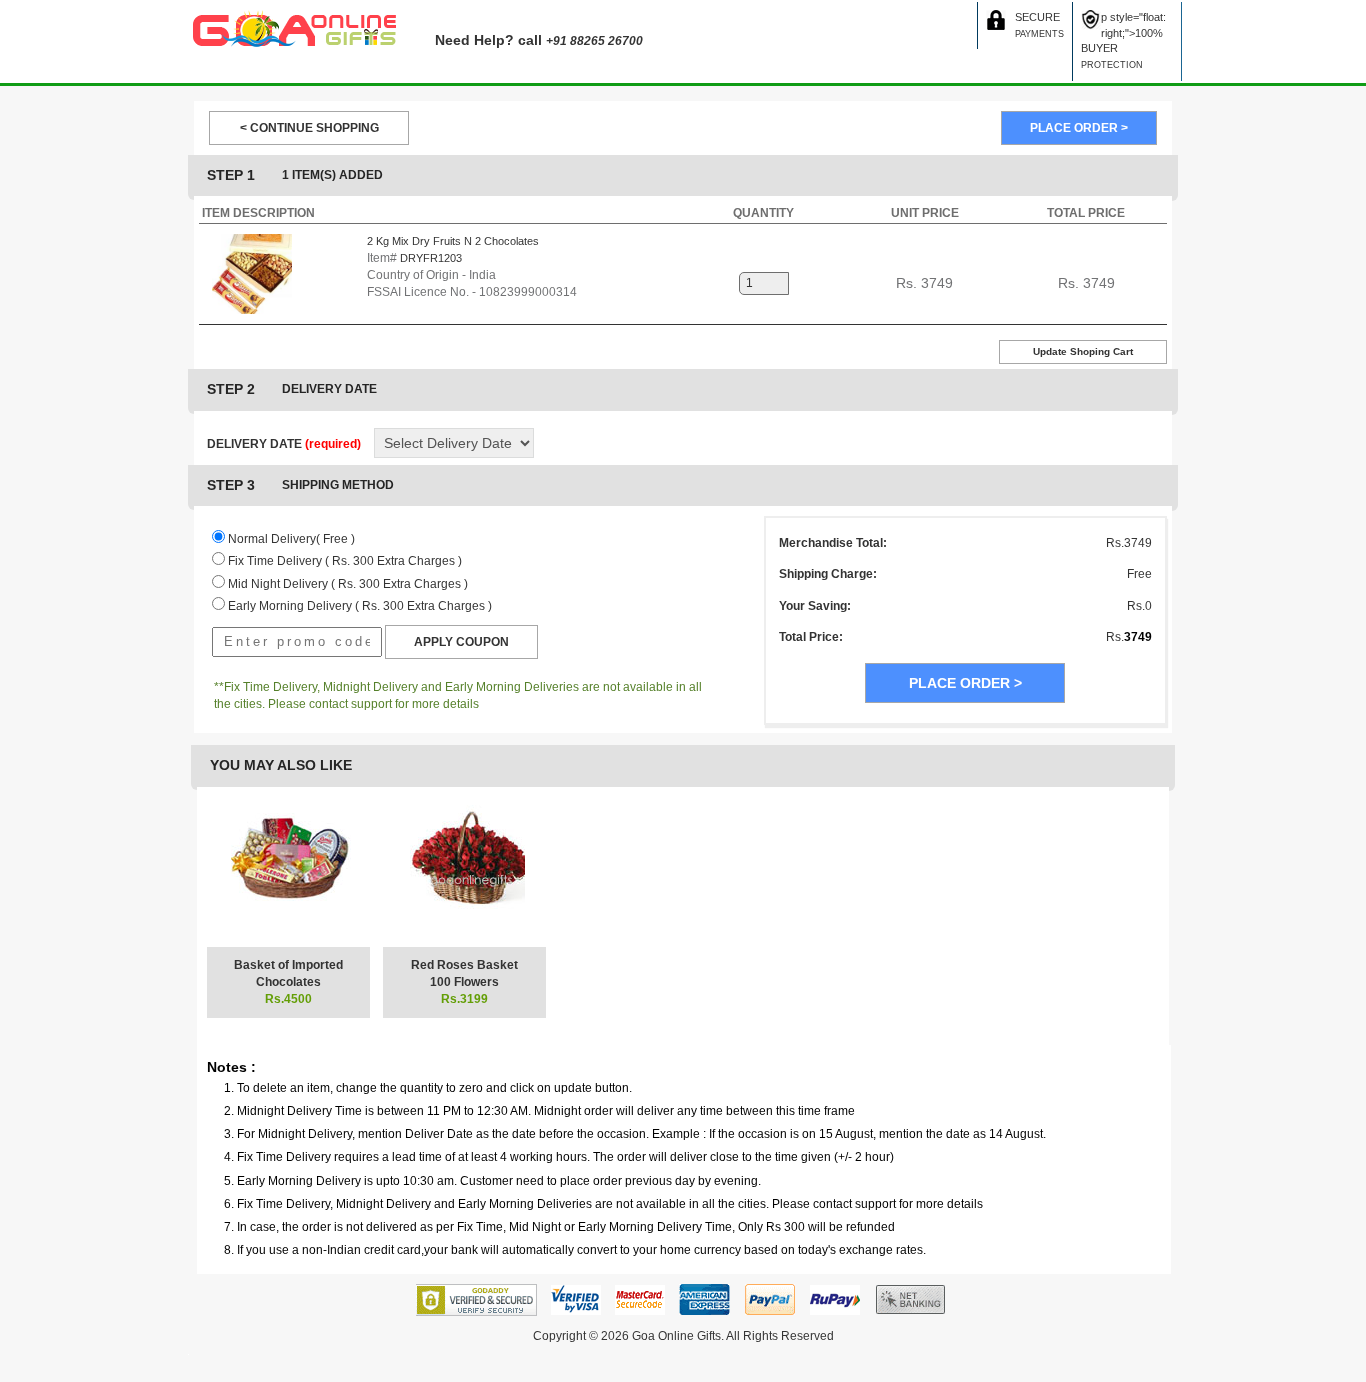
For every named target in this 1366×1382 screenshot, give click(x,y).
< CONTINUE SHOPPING (309, 128)
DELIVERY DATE (284, 444)
